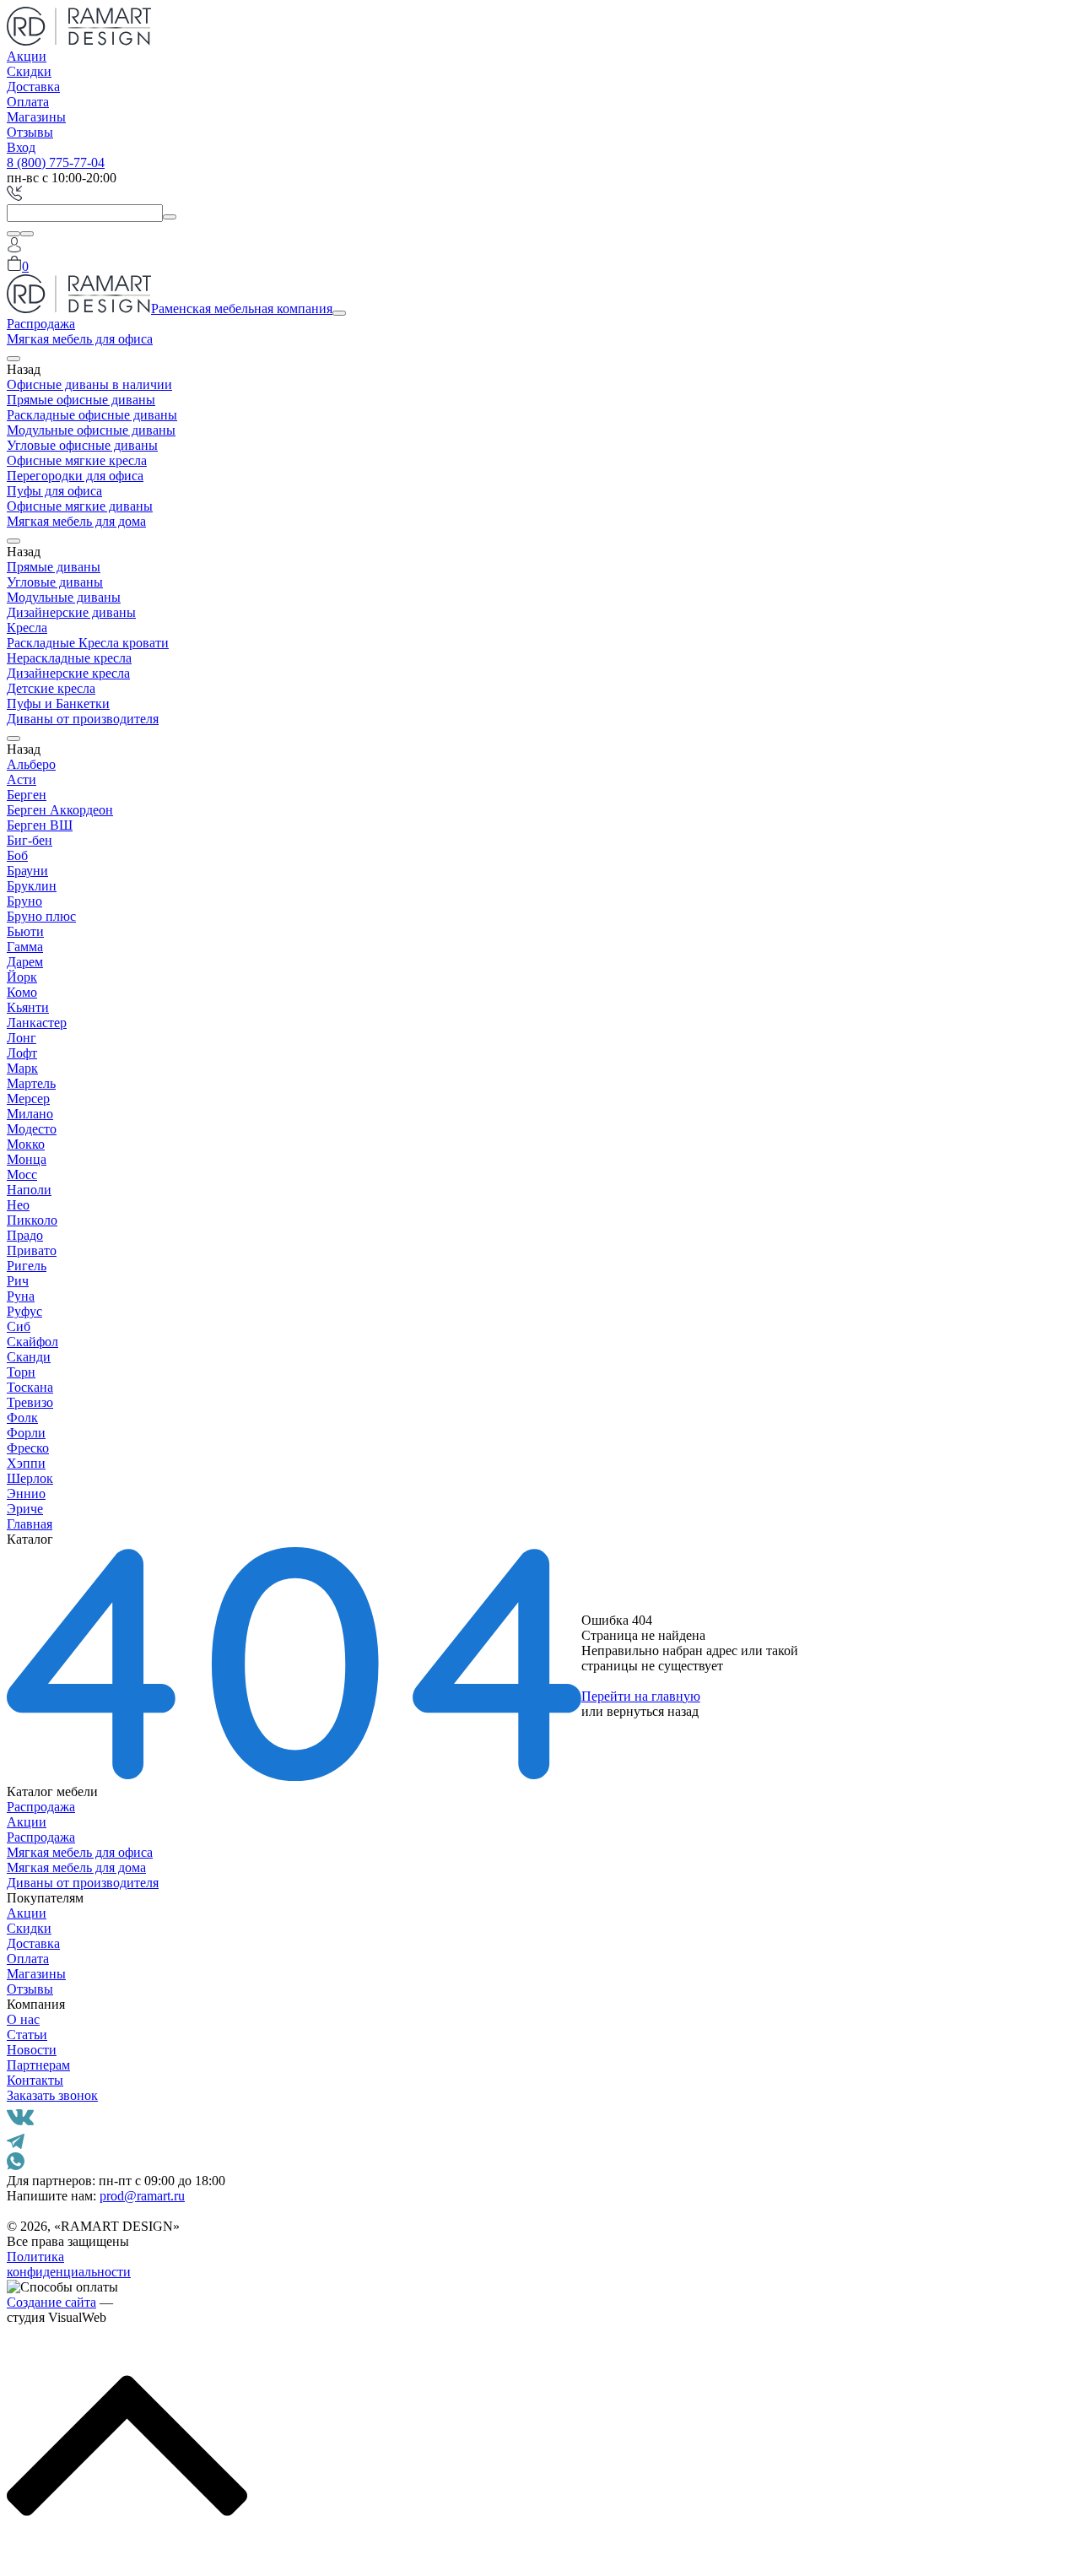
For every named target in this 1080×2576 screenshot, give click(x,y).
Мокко (26, 1144)
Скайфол (32, 1342)
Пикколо (32, 1220)
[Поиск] (13, 234)
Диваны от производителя (83, 719)
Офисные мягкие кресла (77, 460)
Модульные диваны (64, 597)
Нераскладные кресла (69, 658)
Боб (17, 855)
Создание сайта (51, 2302)
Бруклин (32, 886)
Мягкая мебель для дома (76, 521)
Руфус (24, 1311)
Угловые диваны (55, 582)
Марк (22, 1068)
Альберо (31, 764)
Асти (22, 779)
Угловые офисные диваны (82, 445)
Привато (32, 1250)
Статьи (27, 2035)
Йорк (22, 977)
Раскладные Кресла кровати (88, 643)
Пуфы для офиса (54, 491)
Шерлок (30, 1478)
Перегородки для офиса (75, 476)
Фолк (22, 1418)
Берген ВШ (40, 825)
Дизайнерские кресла (68, 673)
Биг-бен (30, 840)
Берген (27, 795)
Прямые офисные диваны (81, 400)
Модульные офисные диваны (91, 430)
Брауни (27, 871)
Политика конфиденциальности (69, 2264)
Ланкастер (37, 1023)
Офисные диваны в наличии (89, 384)
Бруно (24, 901)
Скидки (29, 71)
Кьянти (28, 1007)
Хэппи (26, 1463)
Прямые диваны (54, 567)
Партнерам (38, 2065)
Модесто (32, 1129)
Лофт (22, 1053)
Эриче (25, 1509)
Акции (27, 56)
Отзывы (30, 132)
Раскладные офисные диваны (92, 415)
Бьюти (25, 931)
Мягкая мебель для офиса (80, 339)
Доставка (33, 87)
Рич (18, 1281)
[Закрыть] (27, 234)
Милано (30, 1114)
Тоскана (30, 1387)
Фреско (28, 1448)
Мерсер (28, 1099)
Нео (18, 1205)
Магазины (36, 117)
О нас (23, 2019)
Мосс (22, 1174)
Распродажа (41, 324)
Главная (30, 1524)
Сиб (19, 1326)
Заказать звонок (52, 2095)
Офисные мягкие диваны (80, 506)
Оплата (28, 102)
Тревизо (30, 1402)
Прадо (25, 1235)
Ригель (27, 1266)
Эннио (26, 1494)
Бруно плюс (41, 916)
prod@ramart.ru (142, 2196)
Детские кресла (51, 688)
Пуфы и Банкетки (58, 704)
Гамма (25, 947)
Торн (21, 1372)
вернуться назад (653, 1711)
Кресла (27, 628)
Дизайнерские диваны (71, 612)
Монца (27, 1159)
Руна (21, 1296)
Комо (22, 992)
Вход (21, 147)
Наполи (29, 1190)
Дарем (25, 962)
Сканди (29, 1357)
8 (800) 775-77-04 (56, 162)
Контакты (35, 2080)
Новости (32, 2050)
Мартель (31, 1083)
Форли (26, 1433)
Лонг (22, 1038)
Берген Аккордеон (60, 810)
